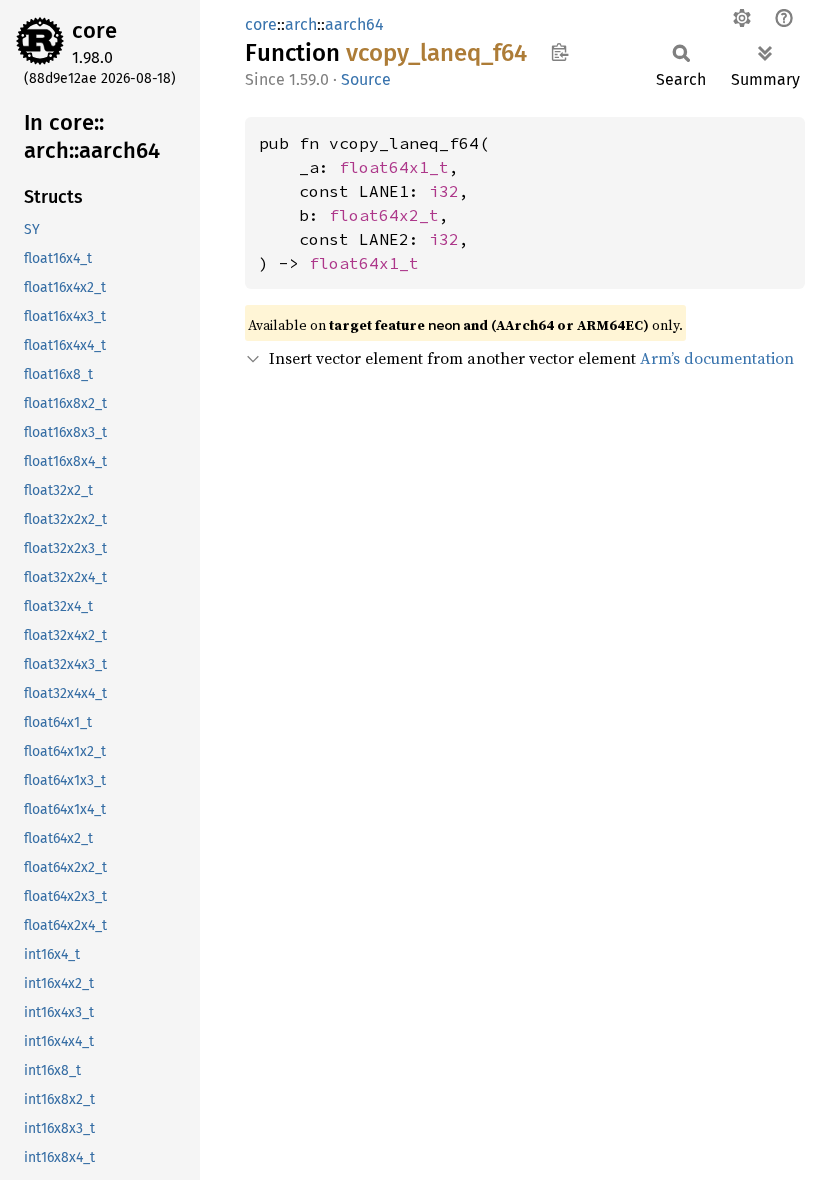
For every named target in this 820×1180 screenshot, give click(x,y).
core (94, 30)
